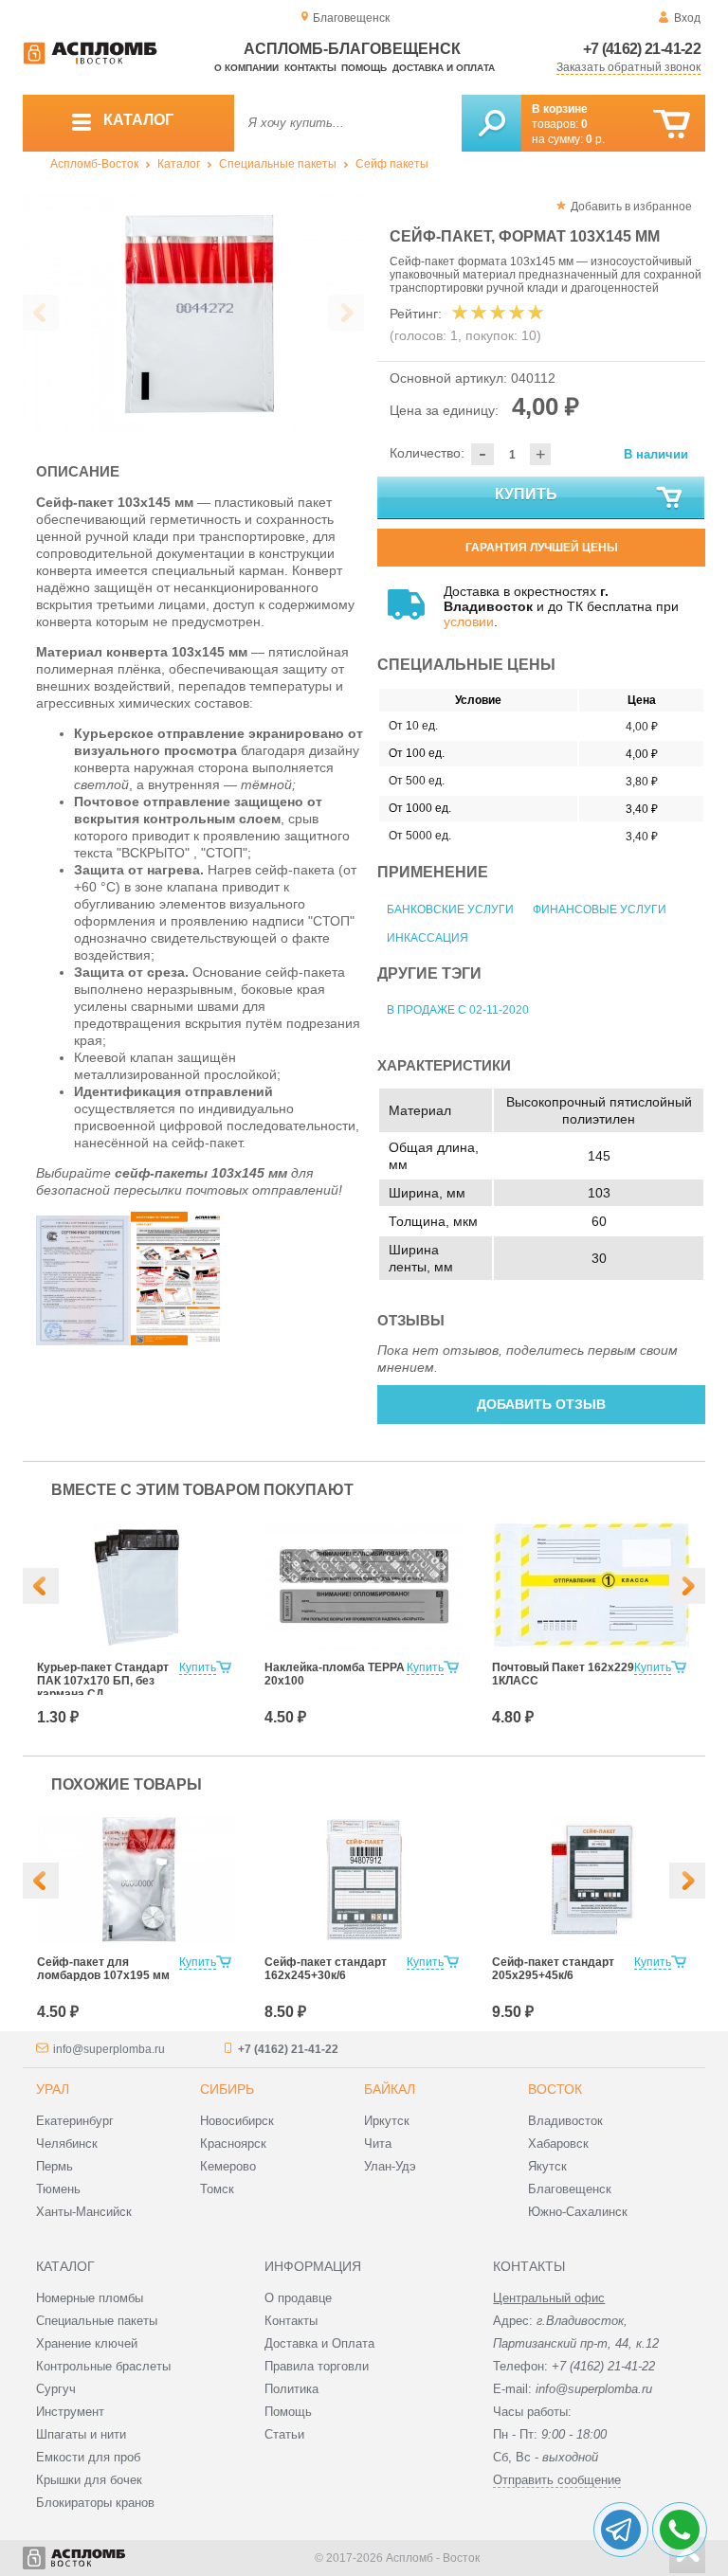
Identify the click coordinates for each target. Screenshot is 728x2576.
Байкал (390, 2089)
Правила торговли (317, 2366)
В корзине (560, 109)
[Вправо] (687, 1586)
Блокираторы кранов (95, 2503)
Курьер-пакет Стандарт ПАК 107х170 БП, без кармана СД (103, 1681)
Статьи (284, 2434)
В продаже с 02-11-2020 (458, 1010)
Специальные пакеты (278, 164)
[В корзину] (672, 125)
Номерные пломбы (90, 2298)
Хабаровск (558, 2144)
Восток (555, 2089)
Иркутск (387, 2121)
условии (469, 621)
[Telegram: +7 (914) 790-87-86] (621, 2530)
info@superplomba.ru (109, 2049)
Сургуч (56, 2389)
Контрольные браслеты (103, 2366)
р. (595, 139)
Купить (526, 494)
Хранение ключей (87, 2343)
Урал (53, 2089)
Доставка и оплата (444, 68)
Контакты (310, 68)
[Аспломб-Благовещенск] (90, 61)
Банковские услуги (450, 910)
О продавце (298, 2298)
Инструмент (70, 2412)
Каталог (179, 164)
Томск (217, 2189)
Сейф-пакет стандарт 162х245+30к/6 (326, 1969)
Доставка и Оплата (319, 2343)
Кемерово (228, 2166)
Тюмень (58, 2189)
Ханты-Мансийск (84, 2212)
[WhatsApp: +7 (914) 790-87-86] (680, 2530)
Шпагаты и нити (81, 2434)
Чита (378, 2144)
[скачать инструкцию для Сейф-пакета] (178, 1341)
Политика (291, 2389)
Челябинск (67, 2144)
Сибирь (227, 2089)
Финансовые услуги (600, 910)
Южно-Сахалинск (578, 2212)
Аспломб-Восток (94, 164)
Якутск (547, 2166)
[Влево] (41, 1586)
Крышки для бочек (89, 2480)
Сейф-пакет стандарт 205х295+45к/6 (553, 1969)
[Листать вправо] (346, 313)
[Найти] (491, 123)
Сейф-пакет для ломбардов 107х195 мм (103, 1969)
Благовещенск (570, 2189)
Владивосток (565, 2121)
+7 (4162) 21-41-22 (642, 49)
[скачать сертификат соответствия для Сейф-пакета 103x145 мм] (83, 1341)
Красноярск (233, 2144)
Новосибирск (237, 2121)
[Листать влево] (41, 313)
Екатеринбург (75, 2121)
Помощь (364, 68)
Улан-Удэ (390, 2166)
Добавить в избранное (631, 207)
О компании (246, 68)
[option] (193, 314)
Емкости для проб (88, 2457)
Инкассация (428, 938)
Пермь (55, 2166)
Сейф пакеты (392, 164)
